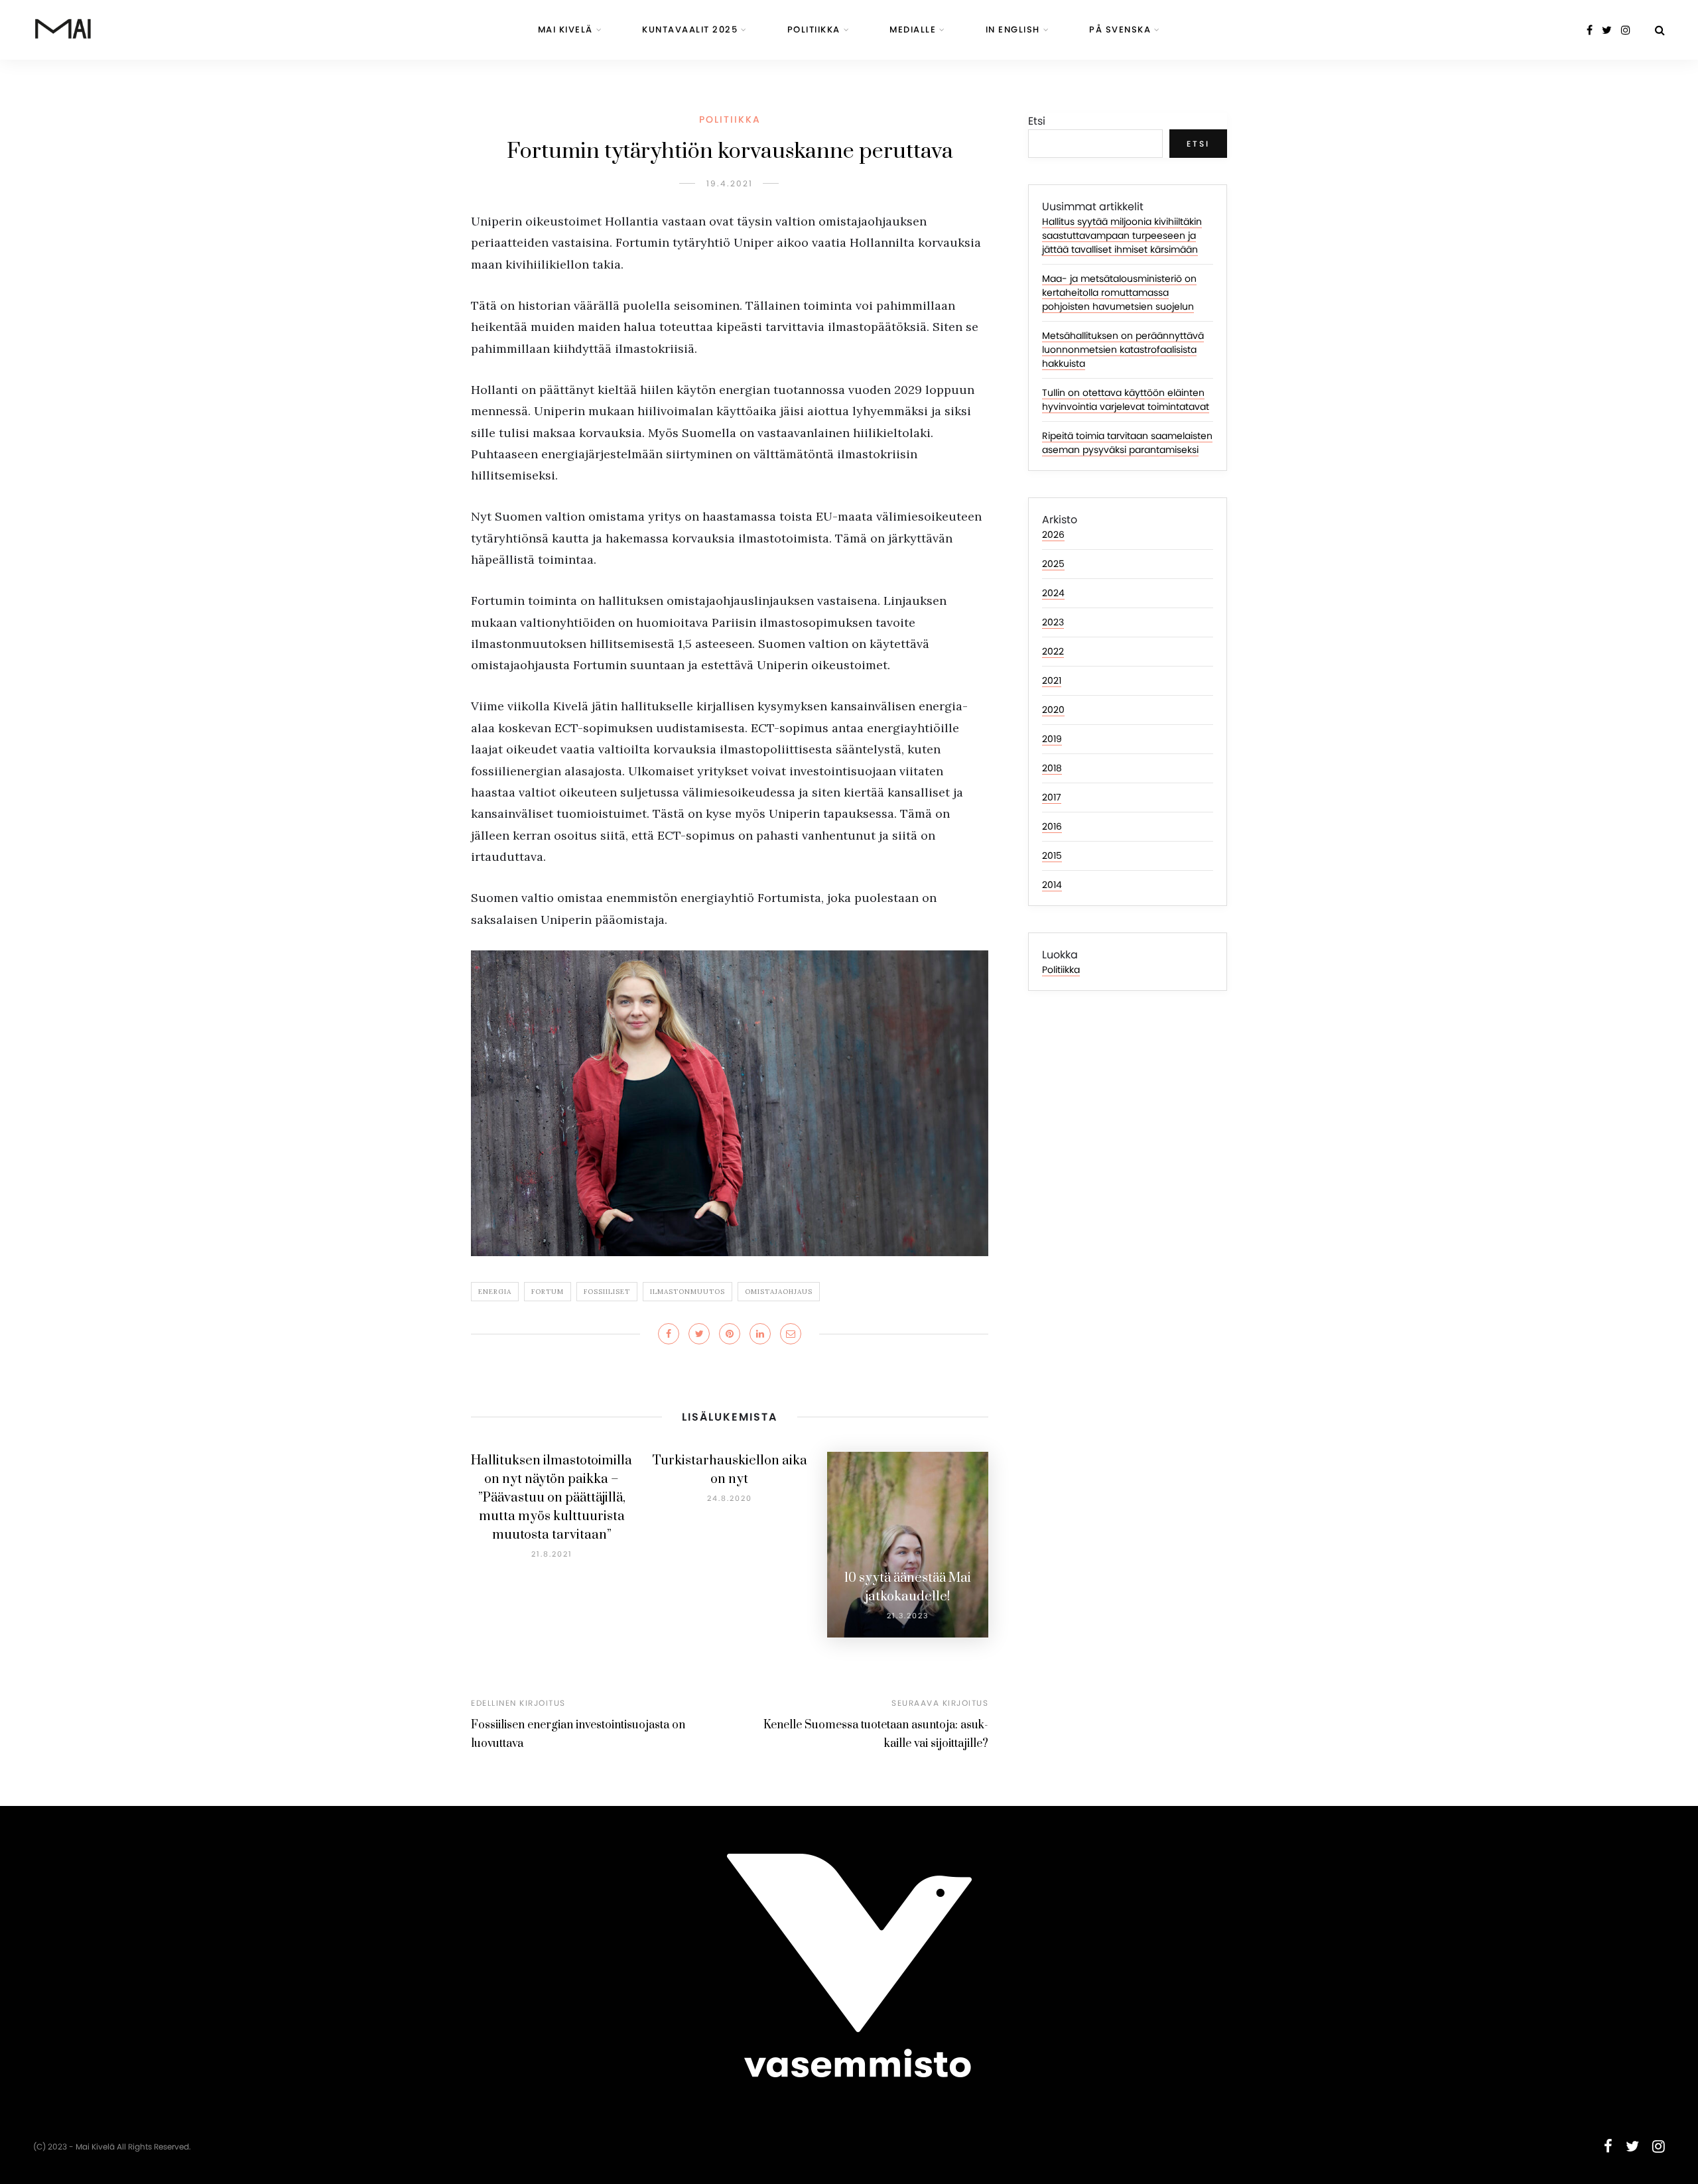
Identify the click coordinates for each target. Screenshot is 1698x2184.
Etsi (1037, 121)
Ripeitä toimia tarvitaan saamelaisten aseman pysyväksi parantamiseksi (1127, 443)
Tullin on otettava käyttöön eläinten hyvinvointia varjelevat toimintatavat (1126, 400)
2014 (1052, 885)
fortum (548, 1292)
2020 (1053, 710)
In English (1013, 30)
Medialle (913, 30)
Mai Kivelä (565, 30)
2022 (1053, 651)
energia (495, 1292)
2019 (1052, 739)
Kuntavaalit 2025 (690, 30)
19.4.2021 (730, 183)
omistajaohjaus (779, 1292)
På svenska (1120, 30)
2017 (1052, 797)
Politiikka (814, 30)
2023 (1053, 622)
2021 (1052, 680)
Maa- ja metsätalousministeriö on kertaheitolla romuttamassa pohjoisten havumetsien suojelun (1119, 292)
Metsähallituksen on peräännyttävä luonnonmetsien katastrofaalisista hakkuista (1123, 350)
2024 (1053, 593)
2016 (1052, 826)
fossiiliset (607, 1292)
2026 (1053, 535)
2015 (1052, 856)
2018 (1052, 768)
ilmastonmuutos (687, 1292)
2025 (1053, 564)
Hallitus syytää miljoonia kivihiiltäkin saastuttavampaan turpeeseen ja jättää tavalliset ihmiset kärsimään (1122, 235)
